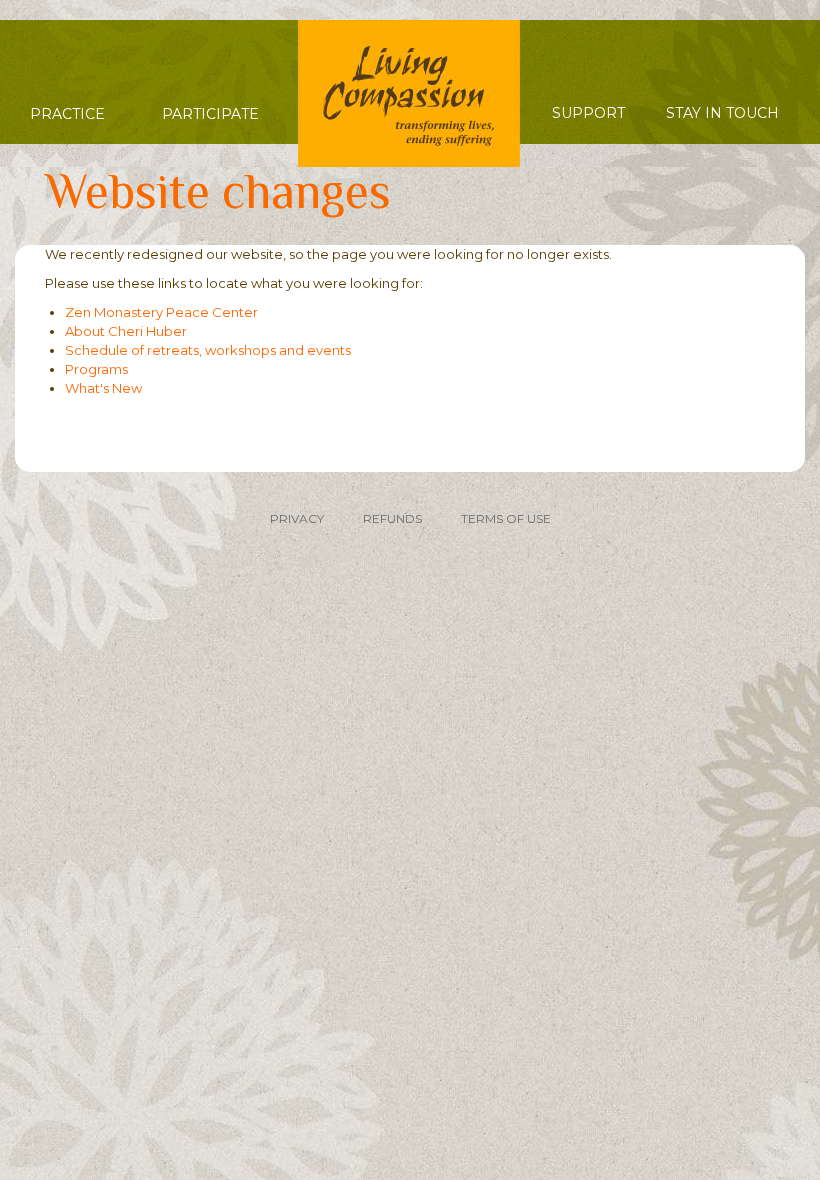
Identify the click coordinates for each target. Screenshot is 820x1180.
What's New (103, 388)
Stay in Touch (722, 113)
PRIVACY (297, 518)
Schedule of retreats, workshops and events (208, 350)
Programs (96, 369)
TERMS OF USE (506, 518)
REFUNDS (392, 518)
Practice (67, 114)
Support (588, 113)
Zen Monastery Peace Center (161, 312)
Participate (210, 114)
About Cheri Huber (126, 331)
